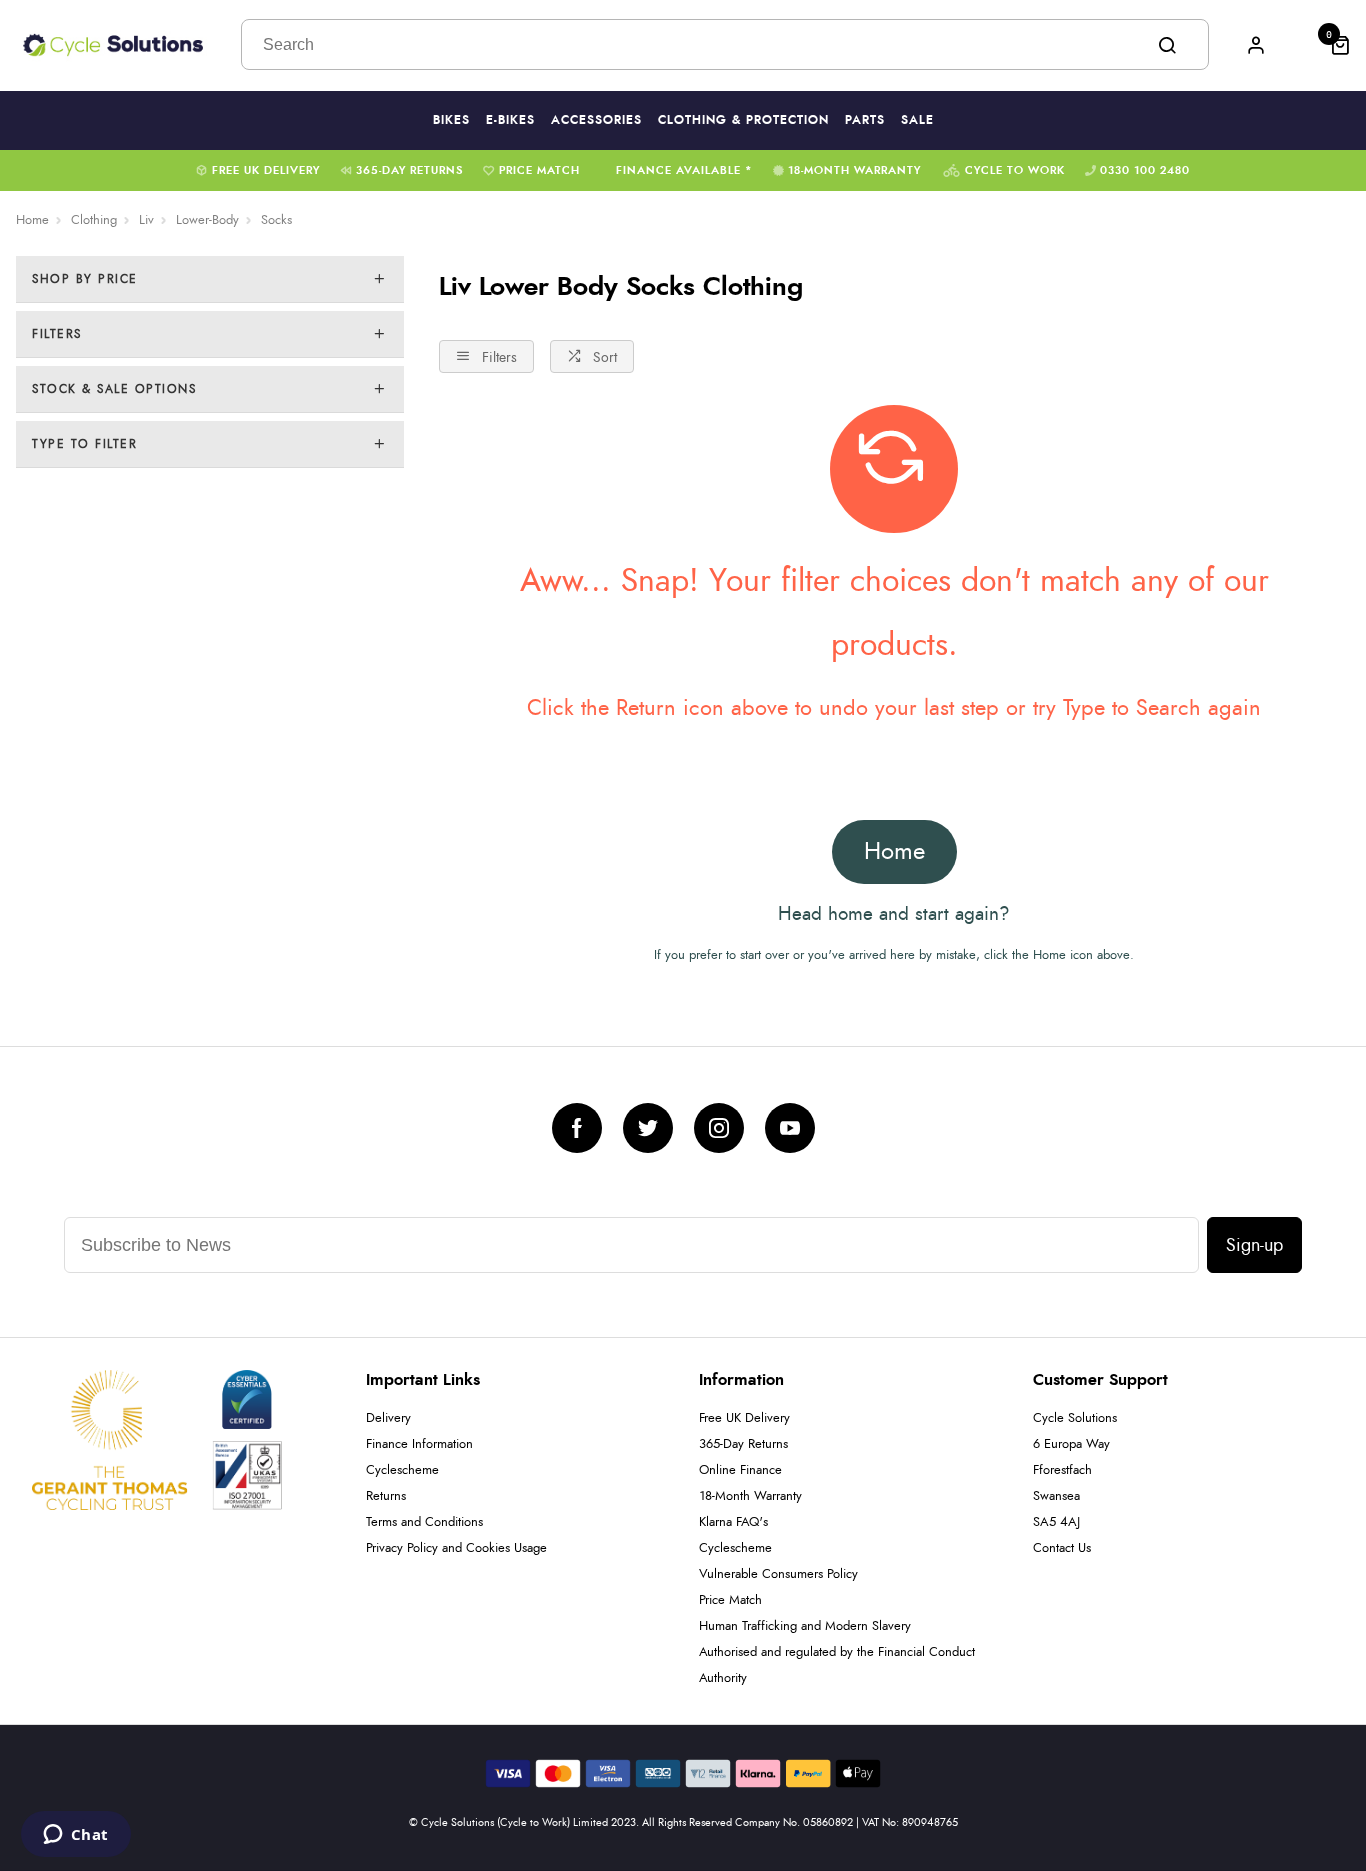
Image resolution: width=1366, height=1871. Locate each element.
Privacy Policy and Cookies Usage (456, 1548)
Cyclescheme (402, 1470)
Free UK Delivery (266, 170)
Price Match (539, 170)
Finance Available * (684, 170)
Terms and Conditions (424, 1522)
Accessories (596, 120)
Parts (865, 120)
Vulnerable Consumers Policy (778, 1574)
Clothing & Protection (743, 120)
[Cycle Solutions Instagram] (719, 1128)
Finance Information (419, 1444)
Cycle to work (1015, 170)
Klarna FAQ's (733, 1522)
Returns (386, 1496)
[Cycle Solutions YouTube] (790, 1128)
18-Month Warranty (854, 170)
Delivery (388, 1418)
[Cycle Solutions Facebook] (577, 1128)
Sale (917, 120)
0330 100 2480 (1145, 170)
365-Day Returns (409, 170)
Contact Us (1062, 1548)
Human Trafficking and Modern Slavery (805, 1626)
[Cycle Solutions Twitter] (648, 1128)
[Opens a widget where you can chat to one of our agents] (75, 1836)
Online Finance (740, 1470)
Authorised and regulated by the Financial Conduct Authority (837, 1665)
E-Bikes (510, 120)
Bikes (451, 120)
